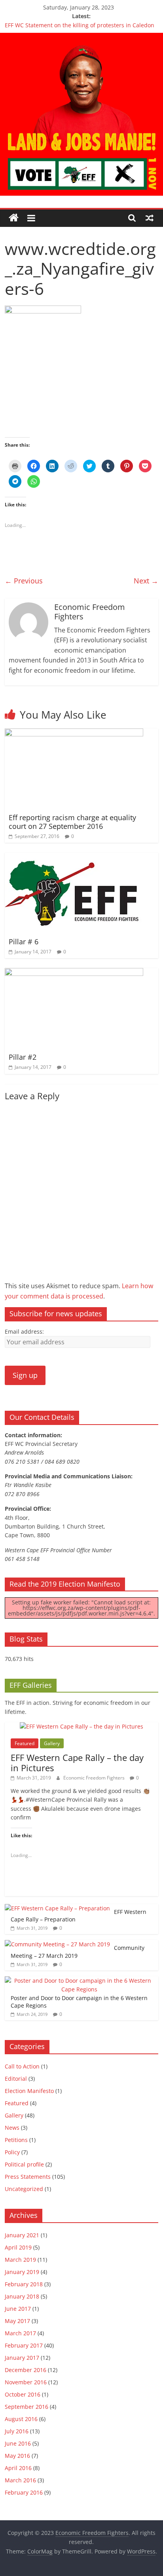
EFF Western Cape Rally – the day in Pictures (77, 1763)
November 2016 (26, 2382)
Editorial (16, 2079)
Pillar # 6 (24, 942)
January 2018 (22, 2296)
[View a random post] (150, 218)
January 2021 (22, 2235)
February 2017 (24, 2345)
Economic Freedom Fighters (95, 1778)
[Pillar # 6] (74, 857)
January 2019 (22, 2272)
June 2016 (18, 2443)
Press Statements (28, 2177)
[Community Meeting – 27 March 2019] (57, 1944)
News (12, 2128)
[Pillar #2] (74, 973)
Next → (146, 581)
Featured (25, 1743)
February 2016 (24, 2492)
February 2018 (24, 2284)
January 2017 (22, 2358)
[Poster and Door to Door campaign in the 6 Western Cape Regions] (79, 1981)
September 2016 (27, 2407)
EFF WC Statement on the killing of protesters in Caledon (80, 25)
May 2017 (17, 2321)
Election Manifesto (29, 2091)
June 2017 (18, 2309)
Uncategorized (24, 2189)
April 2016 (18, 2468)
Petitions (16, 2140)
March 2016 (20, 2480)
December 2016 (26, 2370)
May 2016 (17, 2456)
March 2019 (20, 2260)
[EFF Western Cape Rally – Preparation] (57, 1908)
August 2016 (21, 2419)
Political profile (24, 2164)
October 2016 (23, 2394)
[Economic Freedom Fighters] (81, 38)
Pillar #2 (23, 1057)
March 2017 (20, 2333)
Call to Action (22, 2066)
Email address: (24, 1331)
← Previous (24, 581)
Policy (12, 2152)
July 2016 (17, 2431)
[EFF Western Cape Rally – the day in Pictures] (81, 1726)
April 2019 (18, 2247)
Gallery (52, 1743)
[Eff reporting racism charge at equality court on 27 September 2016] (74, 733)
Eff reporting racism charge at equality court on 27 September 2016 (72, 822)
